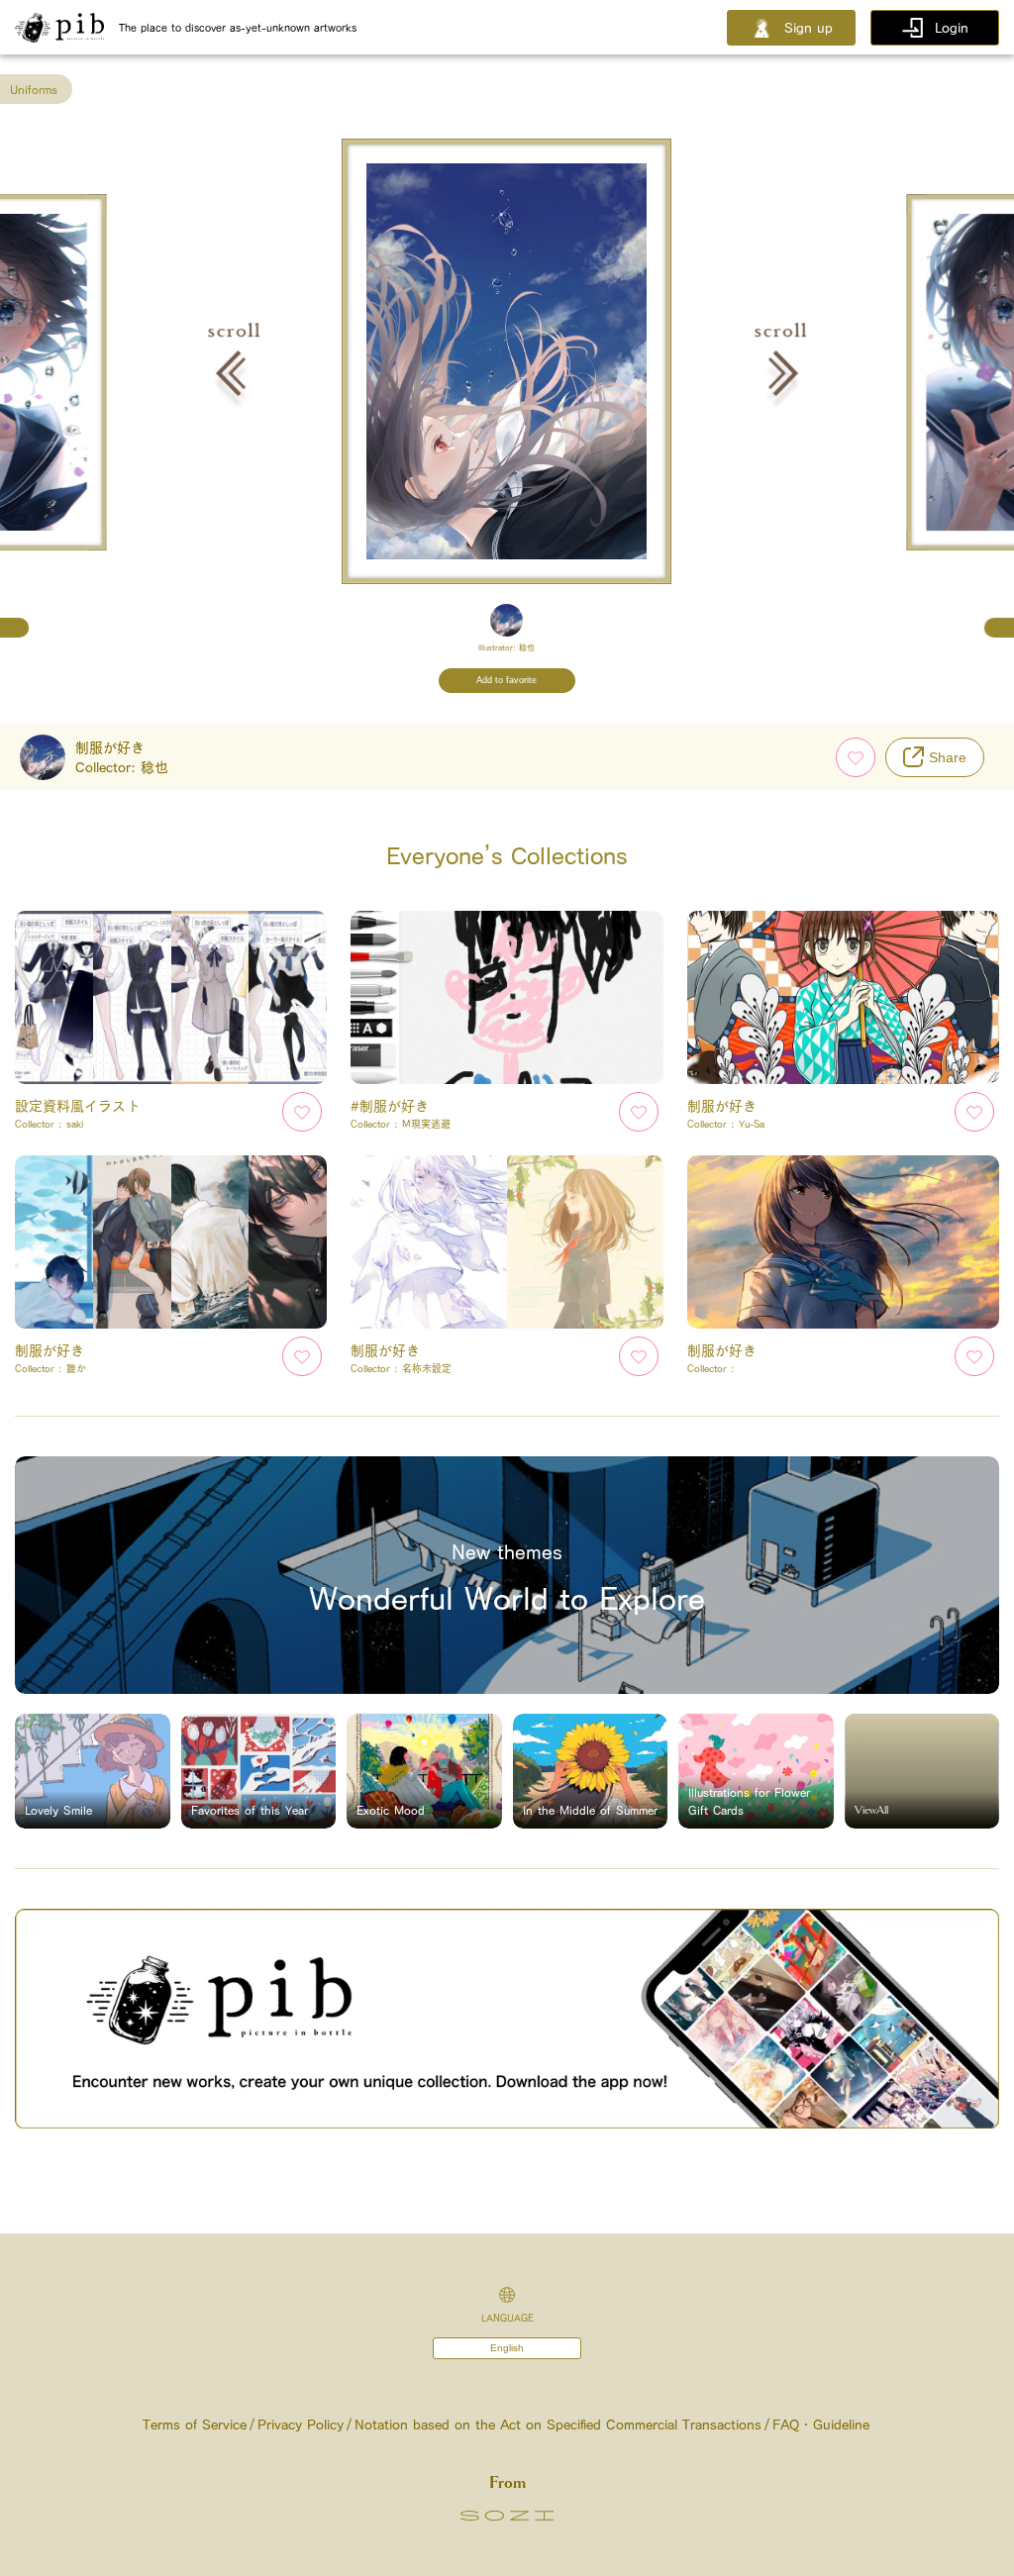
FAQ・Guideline (821, 2425)
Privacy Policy (301, 2425)
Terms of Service (195, 2425)
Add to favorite (507, 680)
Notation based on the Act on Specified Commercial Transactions (558, 2425)
